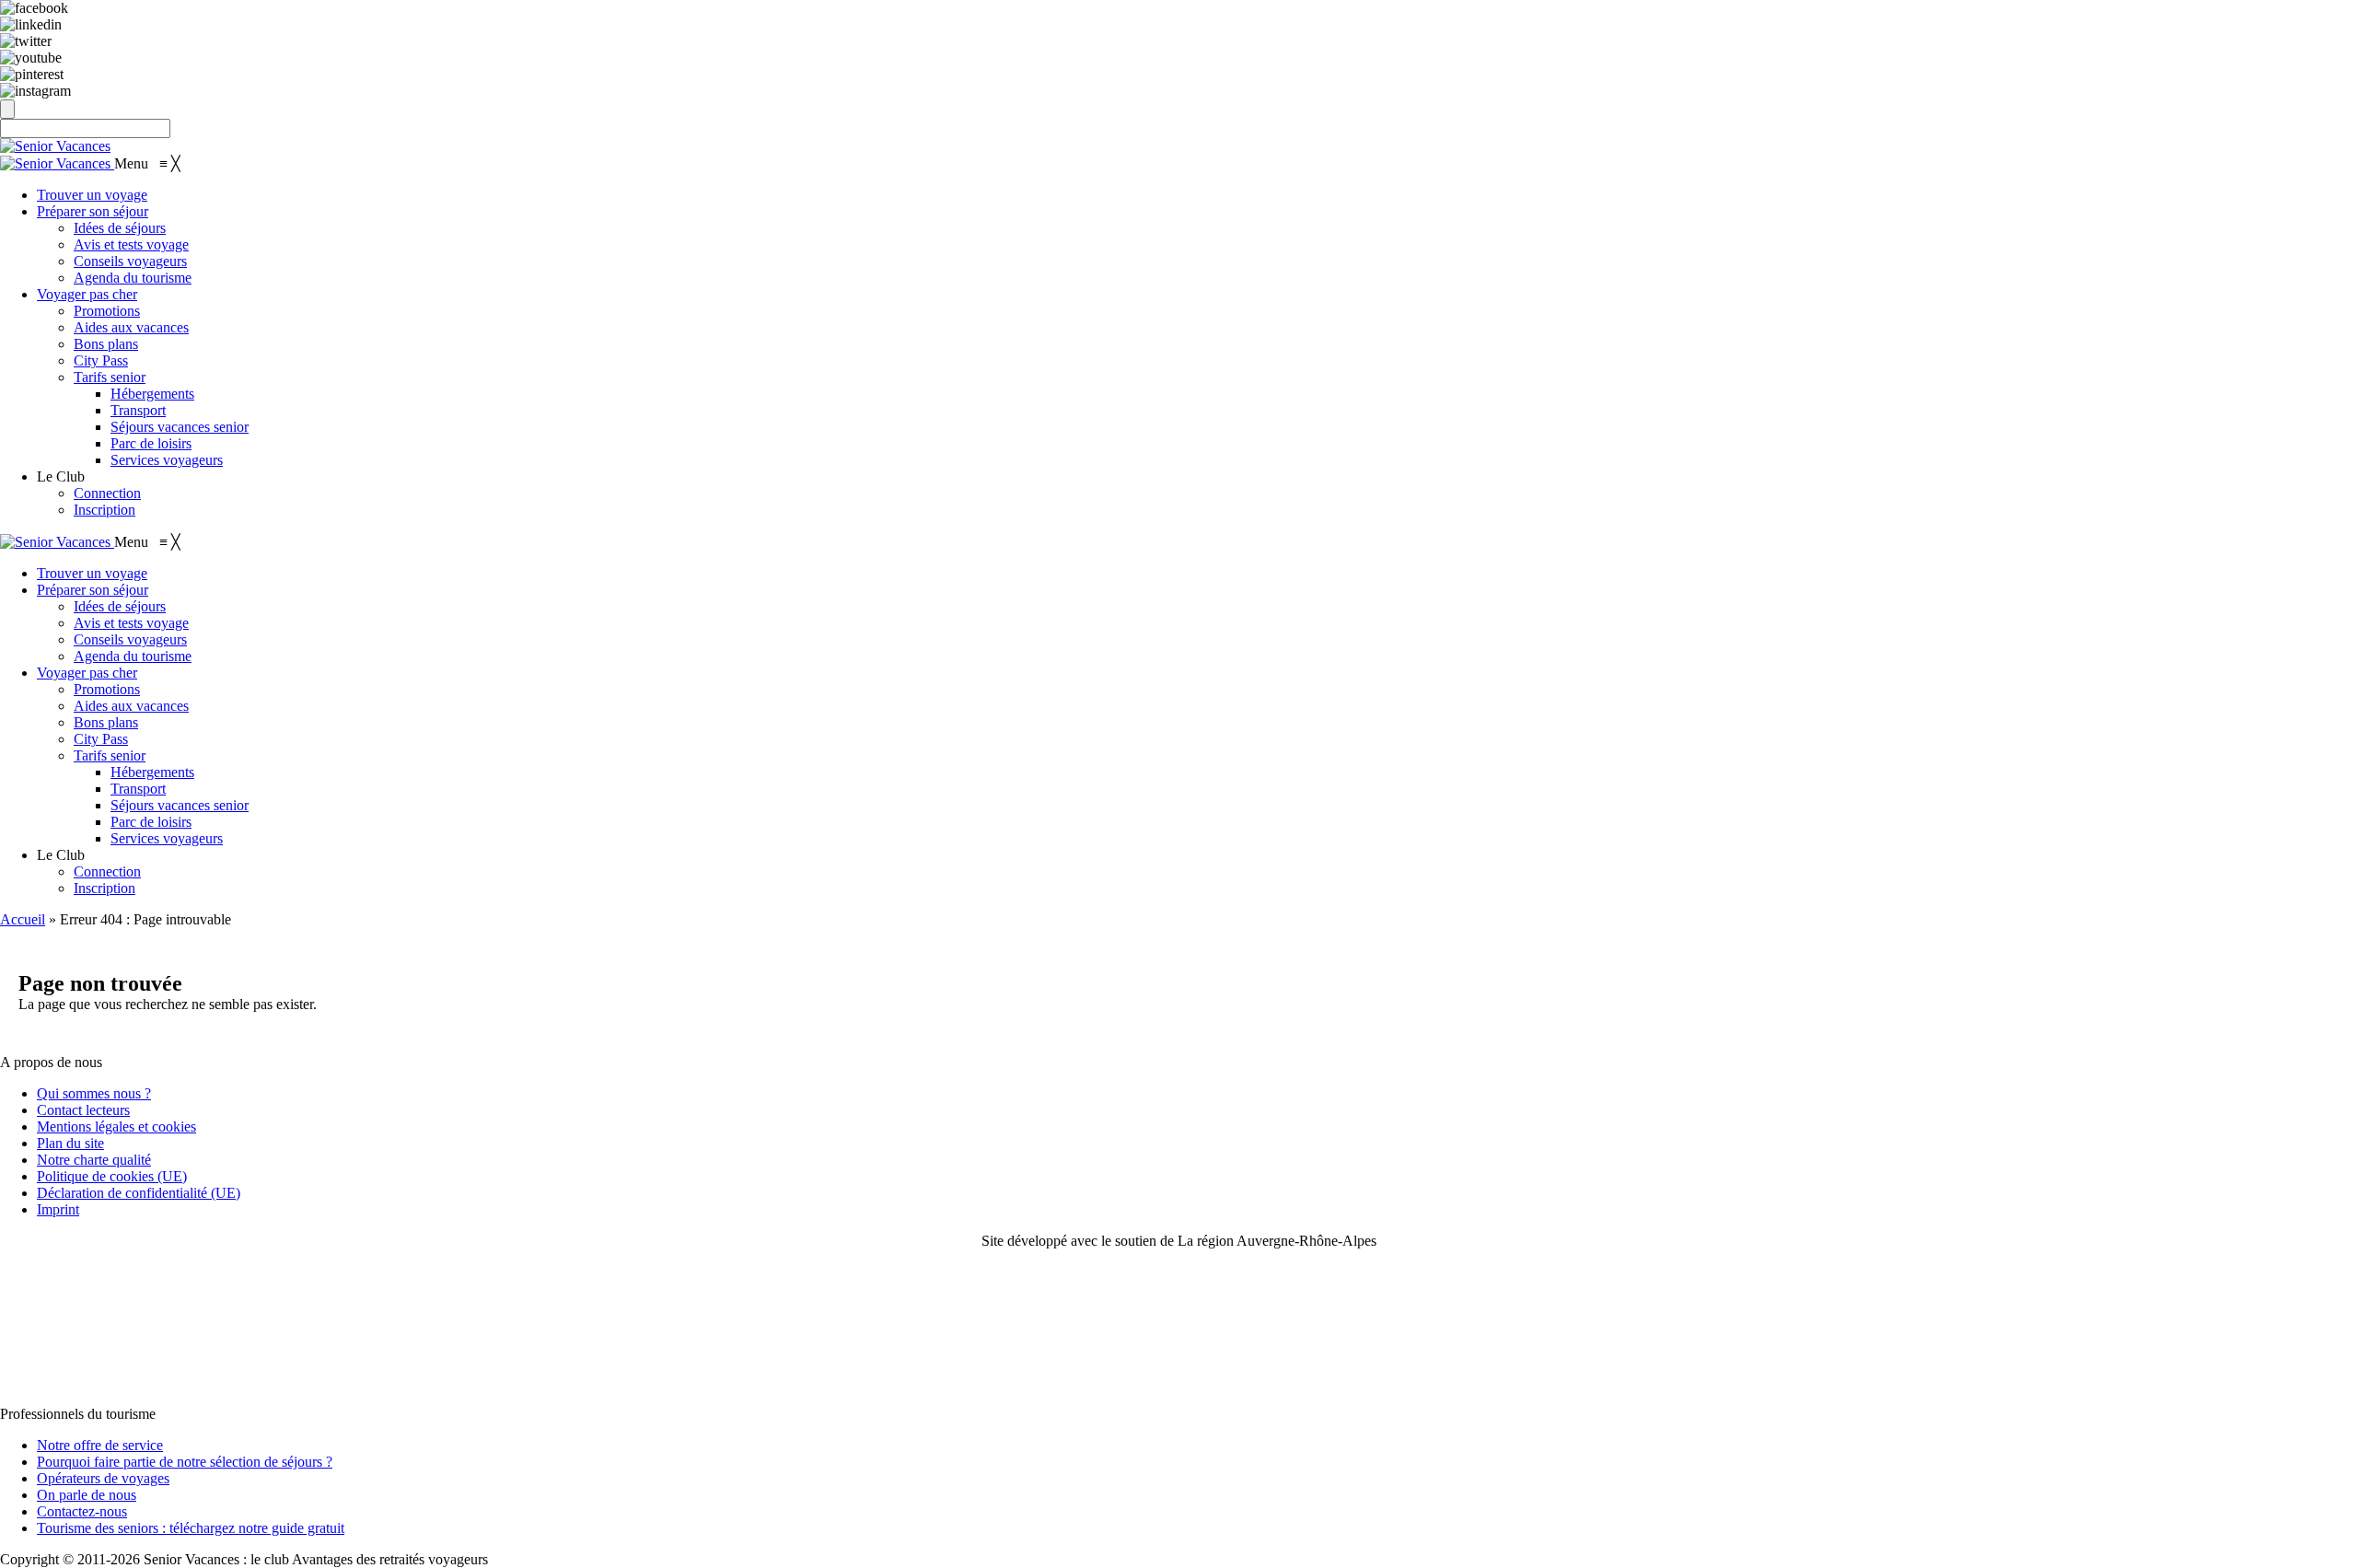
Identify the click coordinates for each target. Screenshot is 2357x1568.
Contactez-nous (82, 1511)
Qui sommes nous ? (94, 1093)
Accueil (23, 919)
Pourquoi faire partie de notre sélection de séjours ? (185, 1462)
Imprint (58, 1209)
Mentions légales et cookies (116, 1127)
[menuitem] (92, 195)
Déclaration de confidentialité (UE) (139, 1193)
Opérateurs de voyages (103, 1478)
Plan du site (70, 1143)
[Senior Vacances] (57, 163)
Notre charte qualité (94, 1160)
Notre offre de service (100, 1445)
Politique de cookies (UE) (112, 1176)
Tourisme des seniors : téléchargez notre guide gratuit (191, 1528)
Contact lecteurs (83, 1110)
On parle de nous (87, 1495)
